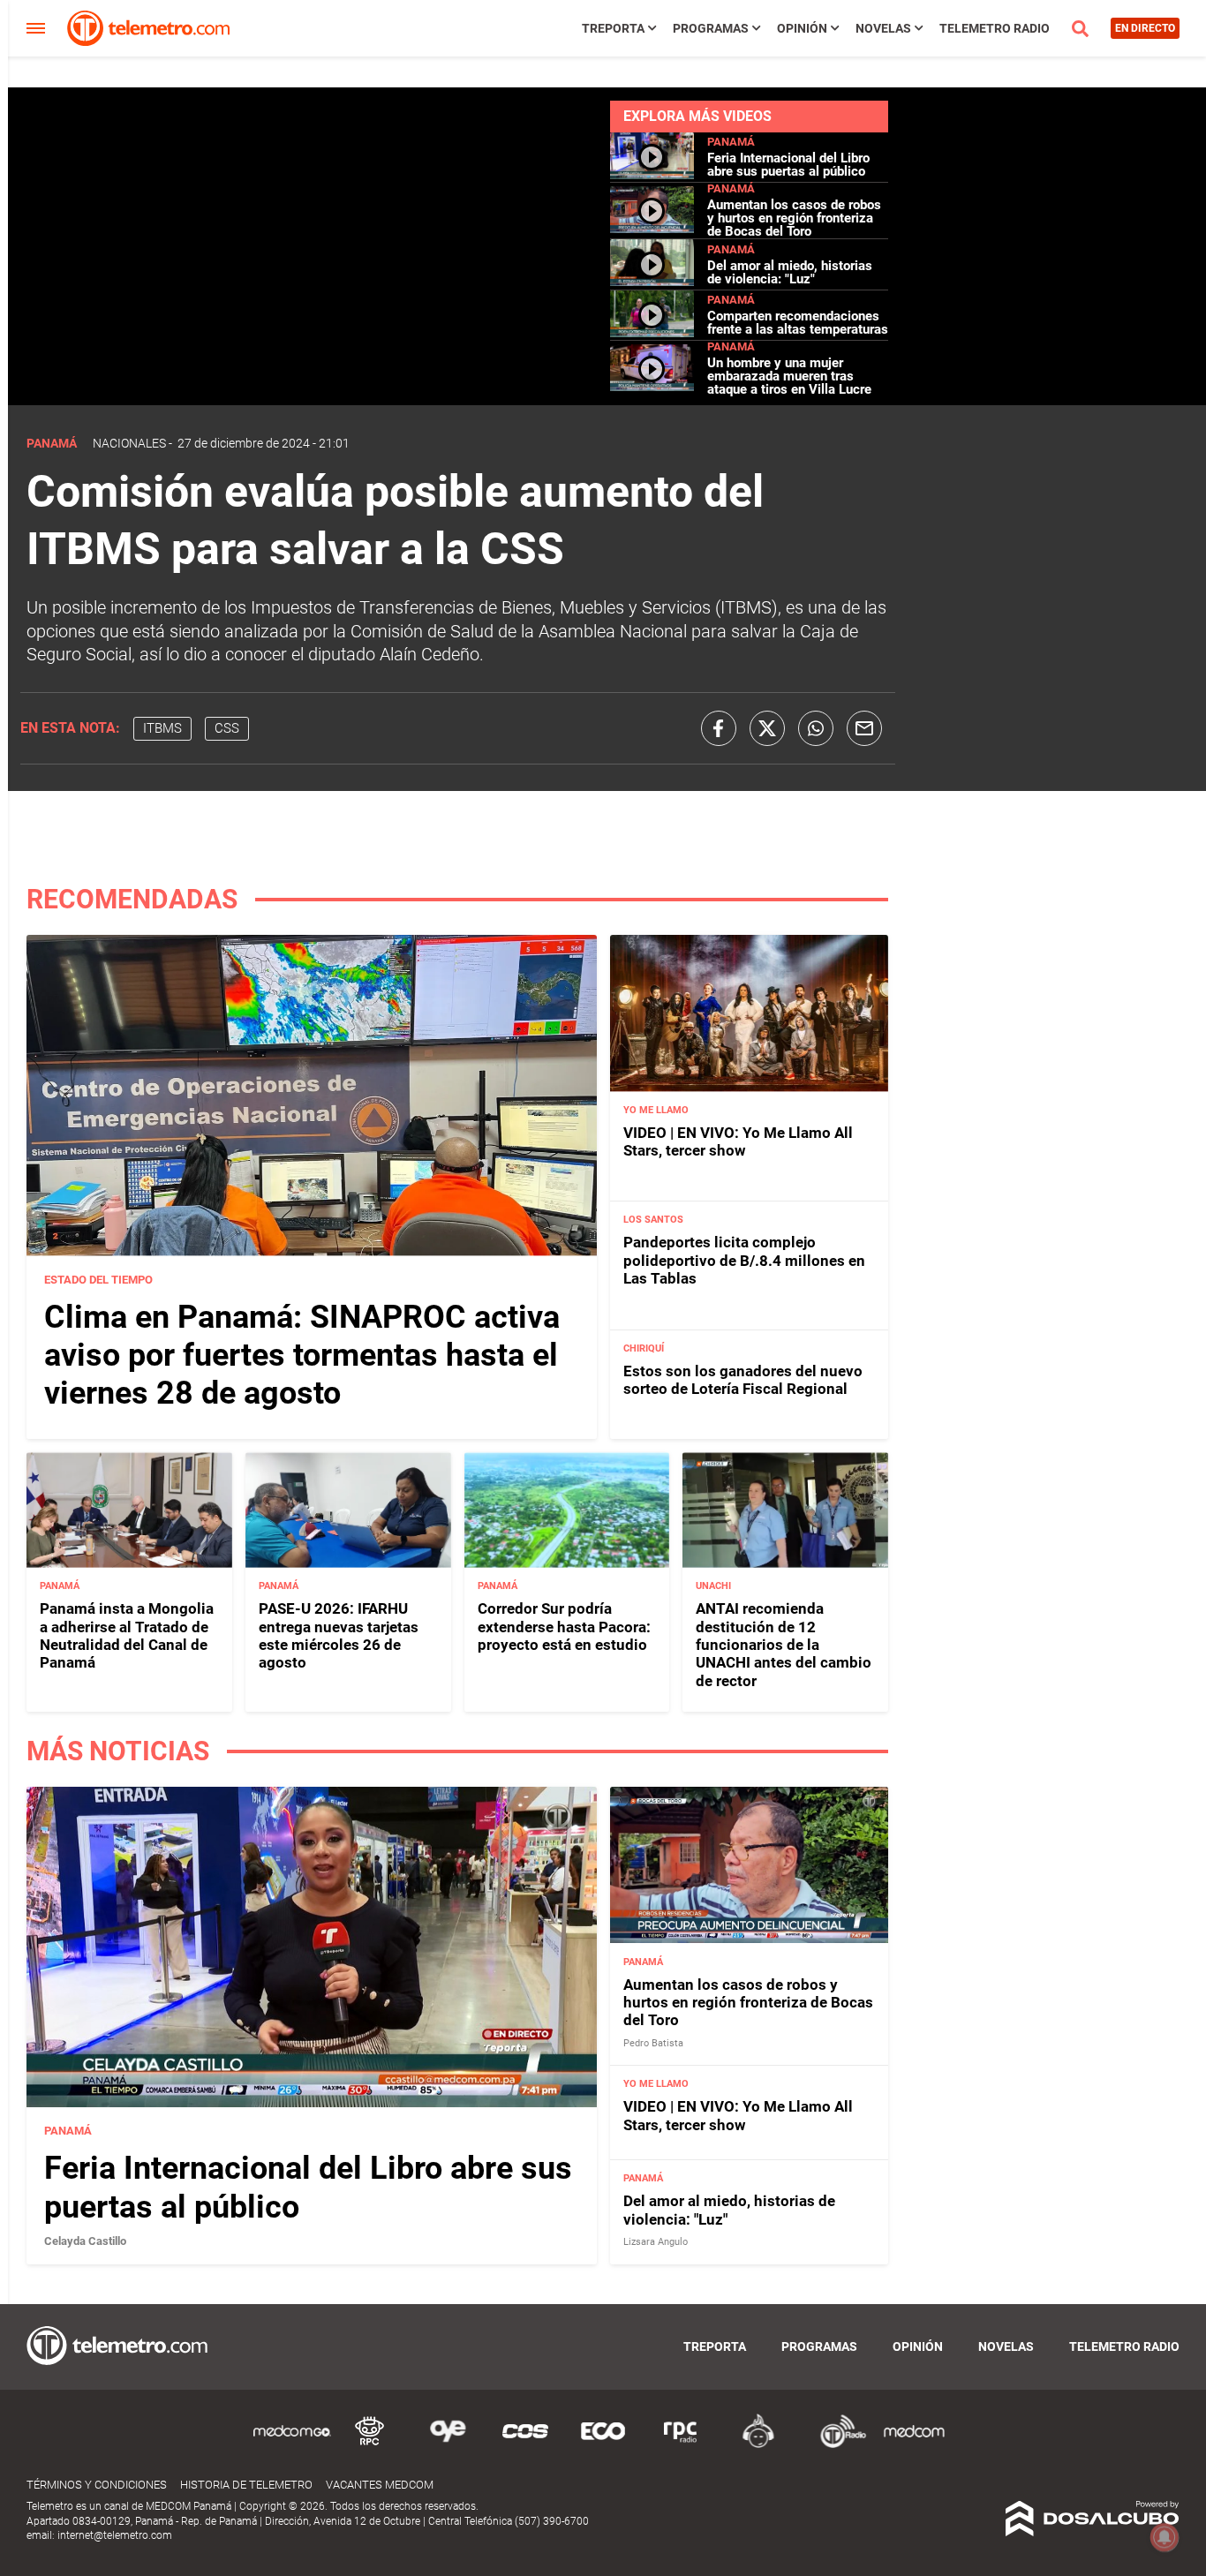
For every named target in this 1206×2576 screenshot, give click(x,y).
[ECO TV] (603, 2445)
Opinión (802, 28)
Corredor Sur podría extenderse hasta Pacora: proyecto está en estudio (564, 1627)
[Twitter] (767, 728)
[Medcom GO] (292, 2445)
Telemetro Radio (995, 28)
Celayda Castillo (85, 2241)
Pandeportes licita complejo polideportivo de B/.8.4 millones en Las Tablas (744, 1260)
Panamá (731, 142)
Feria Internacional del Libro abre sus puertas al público (788, 165)
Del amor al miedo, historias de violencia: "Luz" (790, 272)
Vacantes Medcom (380, 2485)
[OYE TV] (448, 2445)
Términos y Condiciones (97, 2485)
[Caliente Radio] (758, 2445)
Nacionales (129, 443)
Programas (711, 28)
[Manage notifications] (1165, 2537)
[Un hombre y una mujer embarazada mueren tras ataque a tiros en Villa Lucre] (652, 386)
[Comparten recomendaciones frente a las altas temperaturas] (652, 332)
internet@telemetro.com (115, 2535)
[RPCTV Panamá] (370, 2445)
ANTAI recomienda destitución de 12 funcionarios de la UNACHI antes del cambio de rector (784, 1645)
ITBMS (162, 728)
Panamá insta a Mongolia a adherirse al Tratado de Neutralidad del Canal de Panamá (127, 1635)
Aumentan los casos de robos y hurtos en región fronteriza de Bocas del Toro (794, 218)
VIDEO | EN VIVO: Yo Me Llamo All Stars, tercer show (738, 1141)
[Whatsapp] (816, 728)
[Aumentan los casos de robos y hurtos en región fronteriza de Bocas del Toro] (652, 228)
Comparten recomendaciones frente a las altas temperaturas (798, 323)
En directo (1145, 28)
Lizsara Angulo (656, 2242)
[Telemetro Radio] (836, 2445)
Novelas (883, 28)
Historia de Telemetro (246, 2485)
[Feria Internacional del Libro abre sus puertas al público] (652, 174)
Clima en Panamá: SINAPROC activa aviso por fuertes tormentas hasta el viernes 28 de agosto (302, 1355)
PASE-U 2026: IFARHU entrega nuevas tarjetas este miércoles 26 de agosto (339, 1635)
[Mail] (864, 728)
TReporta (613, 28)
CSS (227, 728)
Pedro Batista (653, 2043)
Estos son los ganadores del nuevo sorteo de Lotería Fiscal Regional (743, 1380)
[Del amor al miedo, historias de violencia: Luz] (652, 282)
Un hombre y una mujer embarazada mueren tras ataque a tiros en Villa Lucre (789, 376)
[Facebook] (719, 728)
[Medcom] (914, 2445)
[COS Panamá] (525, 2445)
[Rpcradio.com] (681, 2445)
